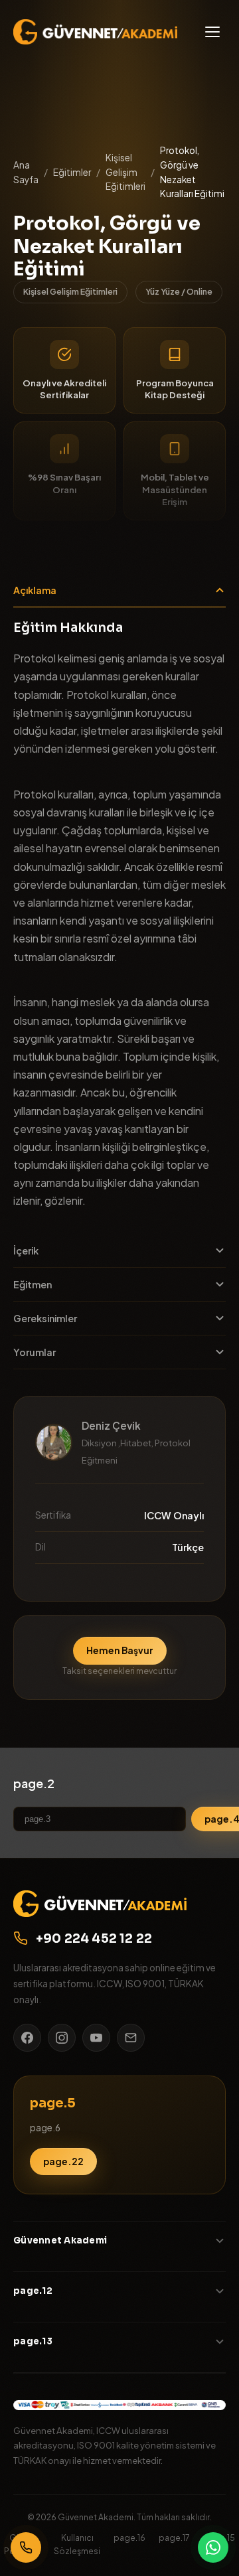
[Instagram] (62, 2038)
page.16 (129, 2538)
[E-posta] (131, 2038)
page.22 (63, 2161)
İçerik (26, 1250)
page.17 (174, 2538)
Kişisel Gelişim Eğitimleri (125, 172)
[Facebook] (27, 2038)
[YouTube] (96, 2038)
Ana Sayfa (26, 172)
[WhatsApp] (213, 2547)
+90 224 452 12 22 (94, 1938)
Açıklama (35, 590)
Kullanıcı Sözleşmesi (77, 2544)
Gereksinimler (45, 1318)
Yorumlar (35, 1352)
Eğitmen (33, 1284)
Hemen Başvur (120, 1650)
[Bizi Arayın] (26, 2547)
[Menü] (212, 32)
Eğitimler (72, 172)
